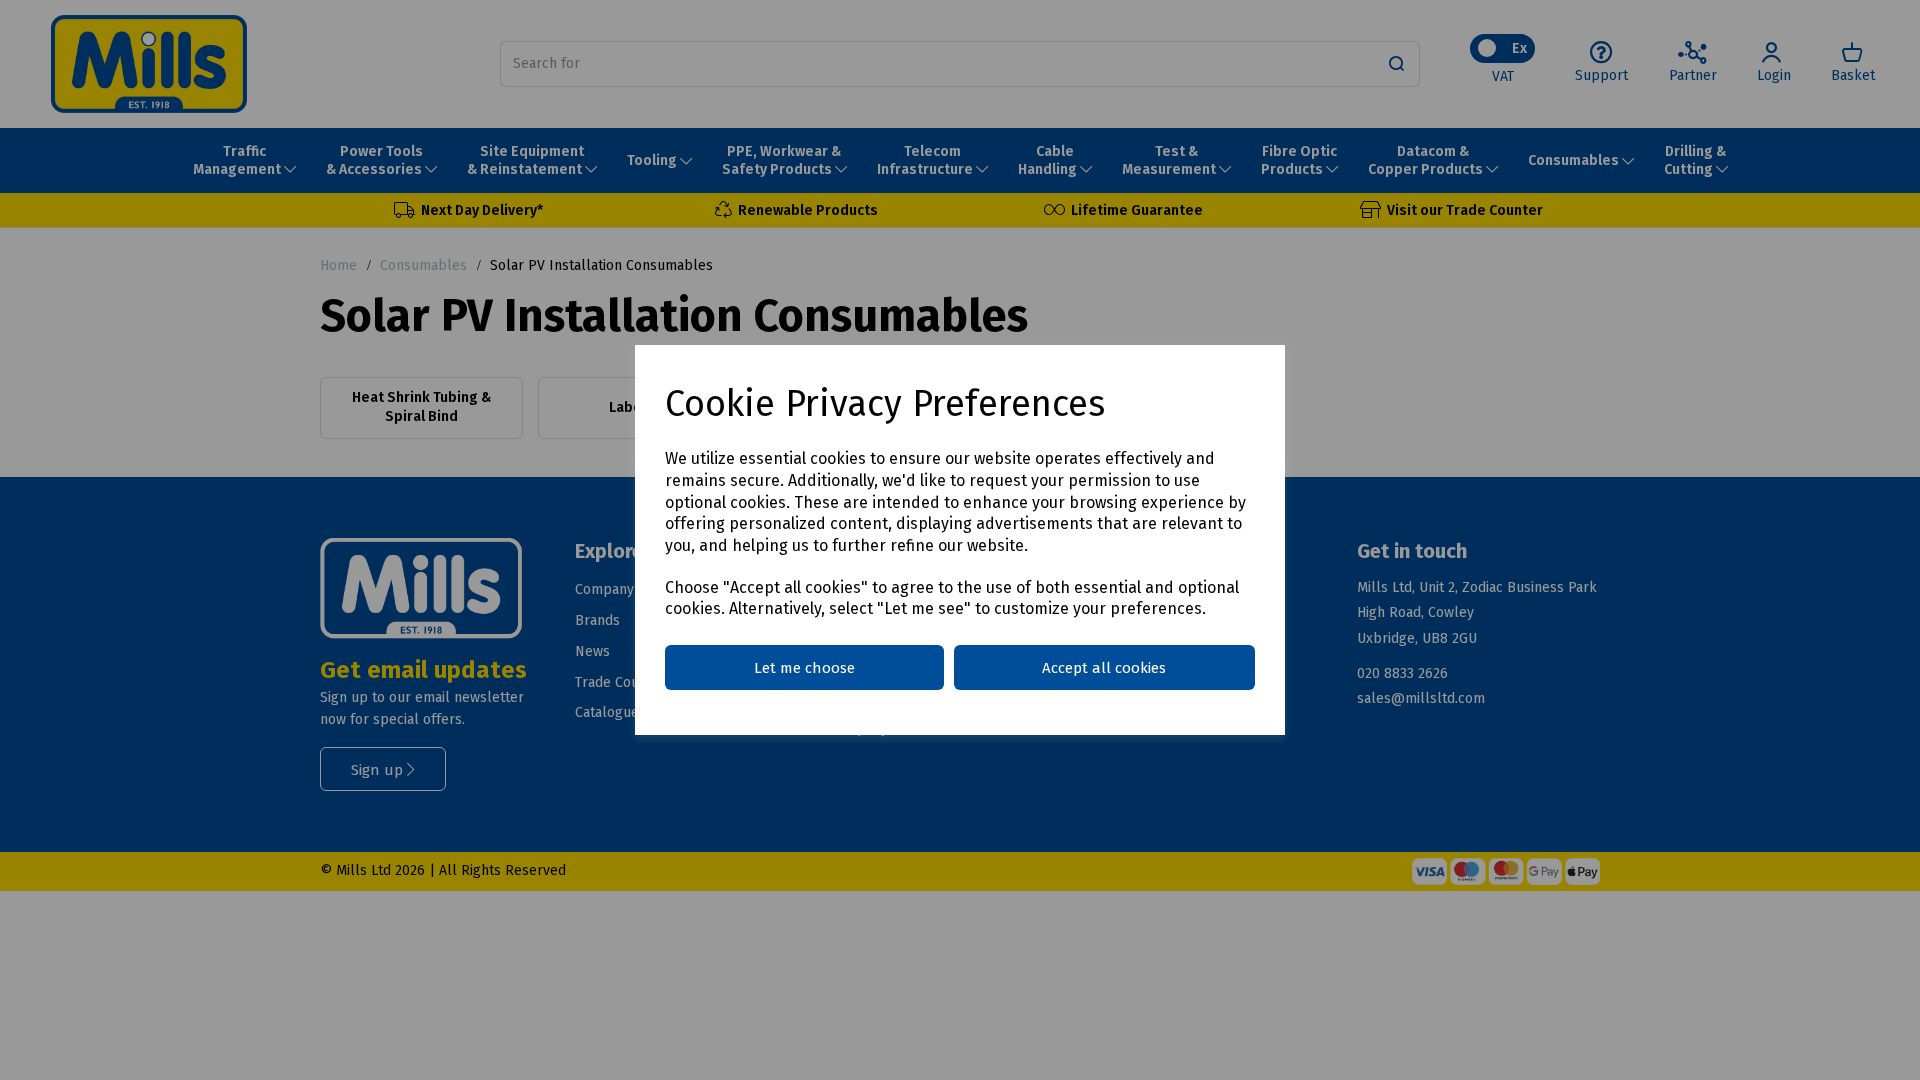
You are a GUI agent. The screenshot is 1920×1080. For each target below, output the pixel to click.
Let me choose (804, 668)
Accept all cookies (1104, 668)
